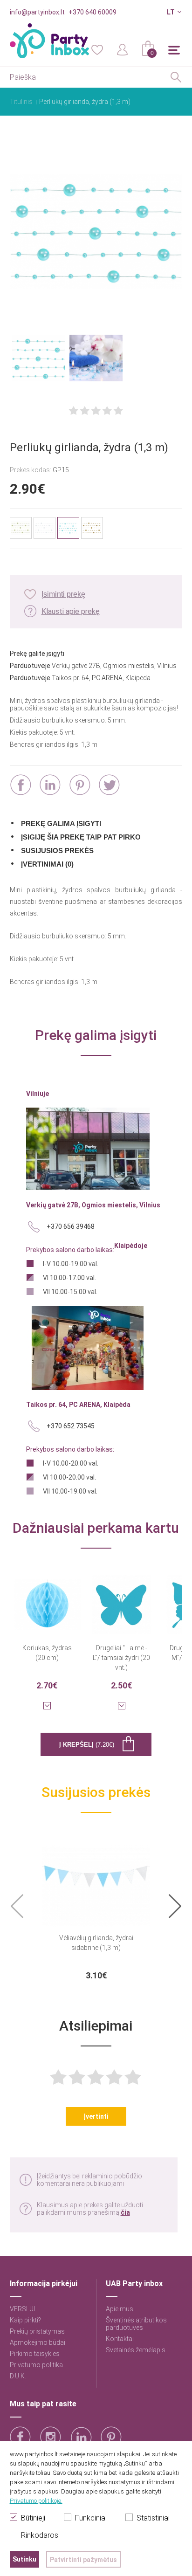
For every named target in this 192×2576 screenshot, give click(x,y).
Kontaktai (120, 2339)
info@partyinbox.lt (37, 12)
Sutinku (24, 2559)
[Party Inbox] (49, 41)
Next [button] (175, 1906)
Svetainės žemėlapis (136, 2350)
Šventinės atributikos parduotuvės (136, 2324)
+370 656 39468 (71, 1226)
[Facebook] (21, 785)
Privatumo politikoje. (36, 2501)
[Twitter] (109, 785)
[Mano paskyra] (123, 49)
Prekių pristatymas (37, 2331)
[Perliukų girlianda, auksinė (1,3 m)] (92, 528)
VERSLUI (22, 2309)
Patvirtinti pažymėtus (83, 2560)
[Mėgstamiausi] (97, 49)
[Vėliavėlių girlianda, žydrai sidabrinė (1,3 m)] (96, 1880)
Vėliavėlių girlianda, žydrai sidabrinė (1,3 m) (96, 1943)
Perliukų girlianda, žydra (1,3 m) (85, 102)
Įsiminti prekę (63, 594)
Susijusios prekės (57, 851)
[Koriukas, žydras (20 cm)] (47, 1599)
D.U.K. (18, 2376)
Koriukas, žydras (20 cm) (47, 1653)
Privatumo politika (36, 2365)
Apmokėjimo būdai (38, 2342)
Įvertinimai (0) (47, 864)
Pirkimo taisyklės (35, 2354)
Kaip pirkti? (25, 2320)
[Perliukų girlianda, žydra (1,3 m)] (96, 232)
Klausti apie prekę (71, 611)
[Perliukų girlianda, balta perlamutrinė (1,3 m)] (45, 528)
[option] (96, 1907)
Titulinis (21, 102)
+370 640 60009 (93, 12)
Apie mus (120, 2309)
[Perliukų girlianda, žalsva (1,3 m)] (21, 528)
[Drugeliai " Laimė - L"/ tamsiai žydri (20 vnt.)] (122, 1599)
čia (125, 2212)
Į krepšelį (87, 1745)
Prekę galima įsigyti (61, 823)
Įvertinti (96, 2116)
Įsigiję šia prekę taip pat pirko (81, 837)
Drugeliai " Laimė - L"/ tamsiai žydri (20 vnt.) (121, 1658)
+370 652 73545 (71, 1426)
